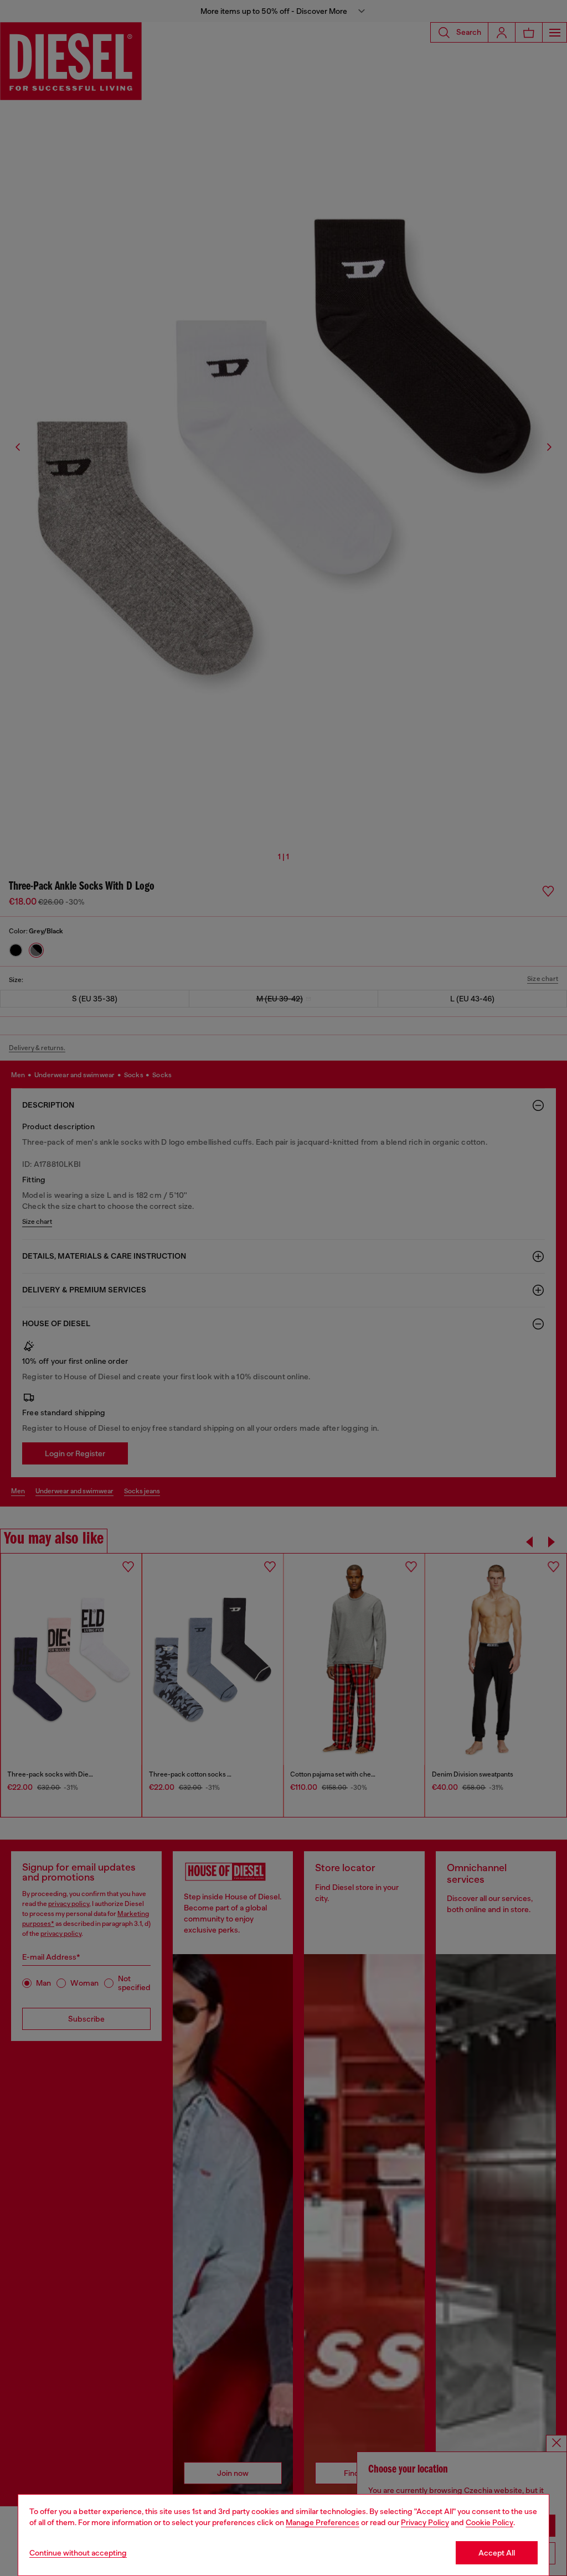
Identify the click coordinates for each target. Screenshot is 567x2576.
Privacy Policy (425, 2522)
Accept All (497, 2553)
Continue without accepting (78, 2553)
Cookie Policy (489, 2522)
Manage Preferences (323, 2522)
